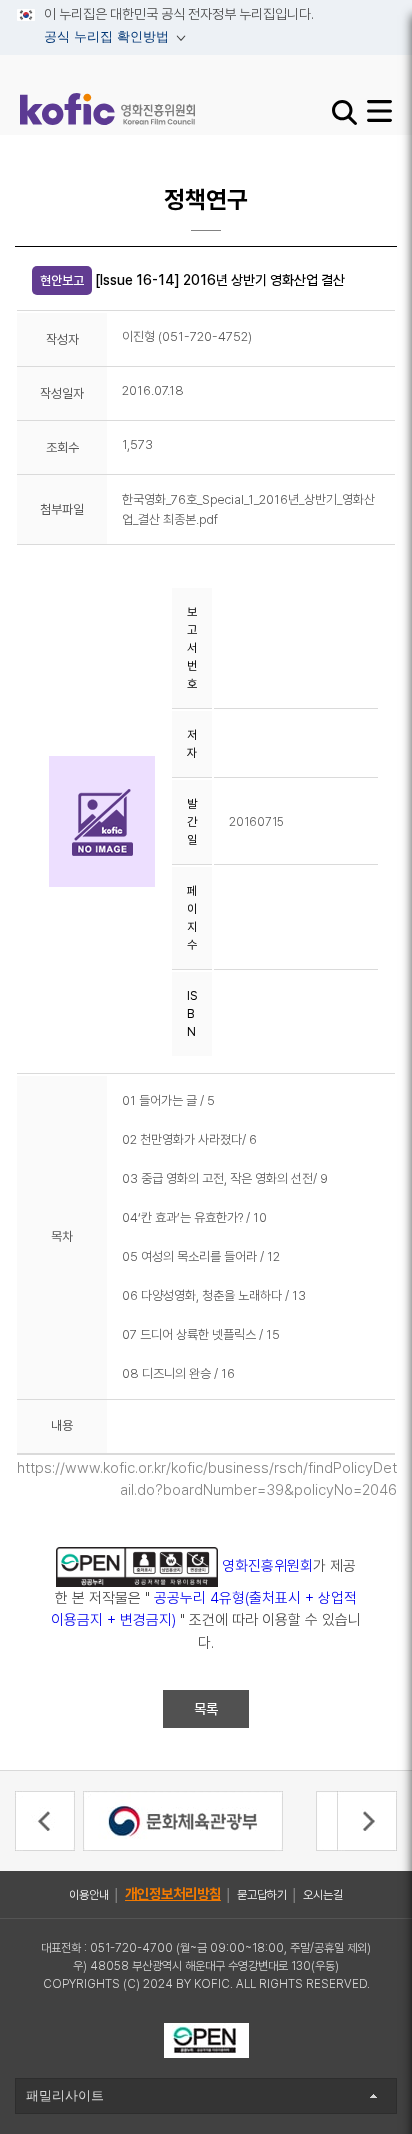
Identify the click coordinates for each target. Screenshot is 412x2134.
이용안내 (89, 1895)
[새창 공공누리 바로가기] (206, 2039)
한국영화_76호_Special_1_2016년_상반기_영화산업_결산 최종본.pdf (248, 509)
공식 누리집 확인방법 (95, 40)
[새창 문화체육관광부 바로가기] (183, 1820)
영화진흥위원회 (267, 1565)
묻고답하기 (262, 1895)
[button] (45, 1821)
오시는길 (323, 1895)
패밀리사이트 (65, 2095)
